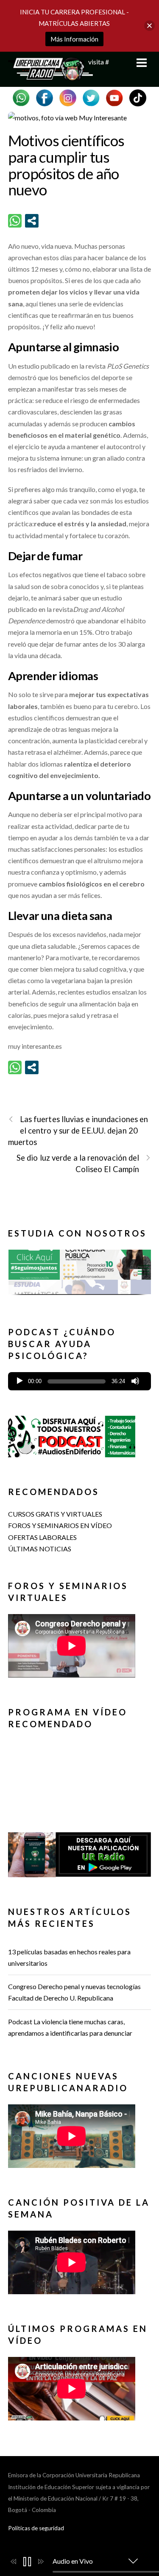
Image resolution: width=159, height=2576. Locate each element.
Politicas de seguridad (36, 2528)
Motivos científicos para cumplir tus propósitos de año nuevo (66, 165)
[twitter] (91, 97)
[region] (80, 1275)
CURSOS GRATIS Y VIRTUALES (55, 1514)
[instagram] (68, 97)
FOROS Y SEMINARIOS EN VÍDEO (60, 1525)
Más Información (74, 39)
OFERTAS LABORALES (42, 1537)
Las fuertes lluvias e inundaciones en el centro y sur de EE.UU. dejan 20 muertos (78, 1131)
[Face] (45, 97)
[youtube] (114, 97)
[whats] (21, 97)
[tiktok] (138, 97)
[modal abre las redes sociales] (32, 221)
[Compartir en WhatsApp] (15, 221)
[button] (80, 1272)
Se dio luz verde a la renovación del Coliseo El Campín (78, 1163)
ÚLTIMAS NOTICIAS (40, 1549)
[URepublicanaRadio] (50, 76)
